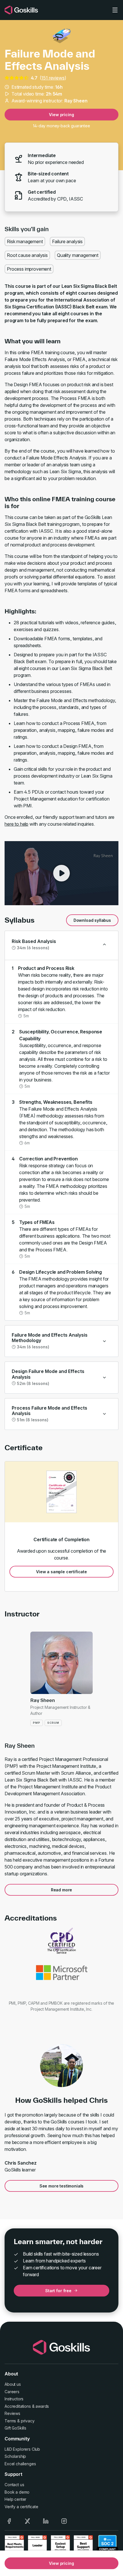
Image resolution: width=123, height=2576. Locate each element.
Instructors (14, 2399)
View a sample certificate (61, 1572)
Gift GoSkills (15, 2428)
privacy (28, 2421)
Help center (15, 2499)
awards (42, 2406)
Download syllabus (92, 920)
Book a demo (17, 2492)
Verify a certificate (21, 2507)
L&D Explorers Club (22, 2449)
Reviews (12, 2413)
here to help (16, 824)
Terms (10, 2421)
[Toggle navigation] (115, 10)
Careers (12, 2392)
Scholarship (15, 2456)
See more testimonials (62, 2186)
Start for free (58, 2291)
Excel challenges (20, 2464)
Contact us (14, 2485)
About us (13, 2384)
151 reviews (53, 78)
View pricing (61, 115)
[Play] (61, 873)
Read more (62, 1890)
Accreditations (18, 2406)
